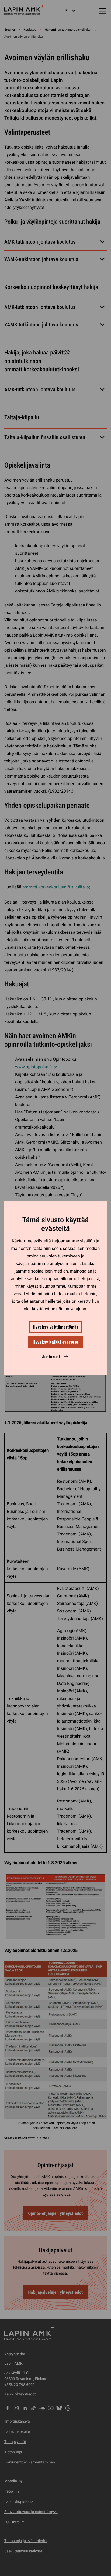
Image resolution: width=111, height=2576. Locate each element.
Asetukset (51, 1357)
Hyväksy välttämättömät (56, 1327)
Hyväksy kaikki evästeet (55, 1342)
